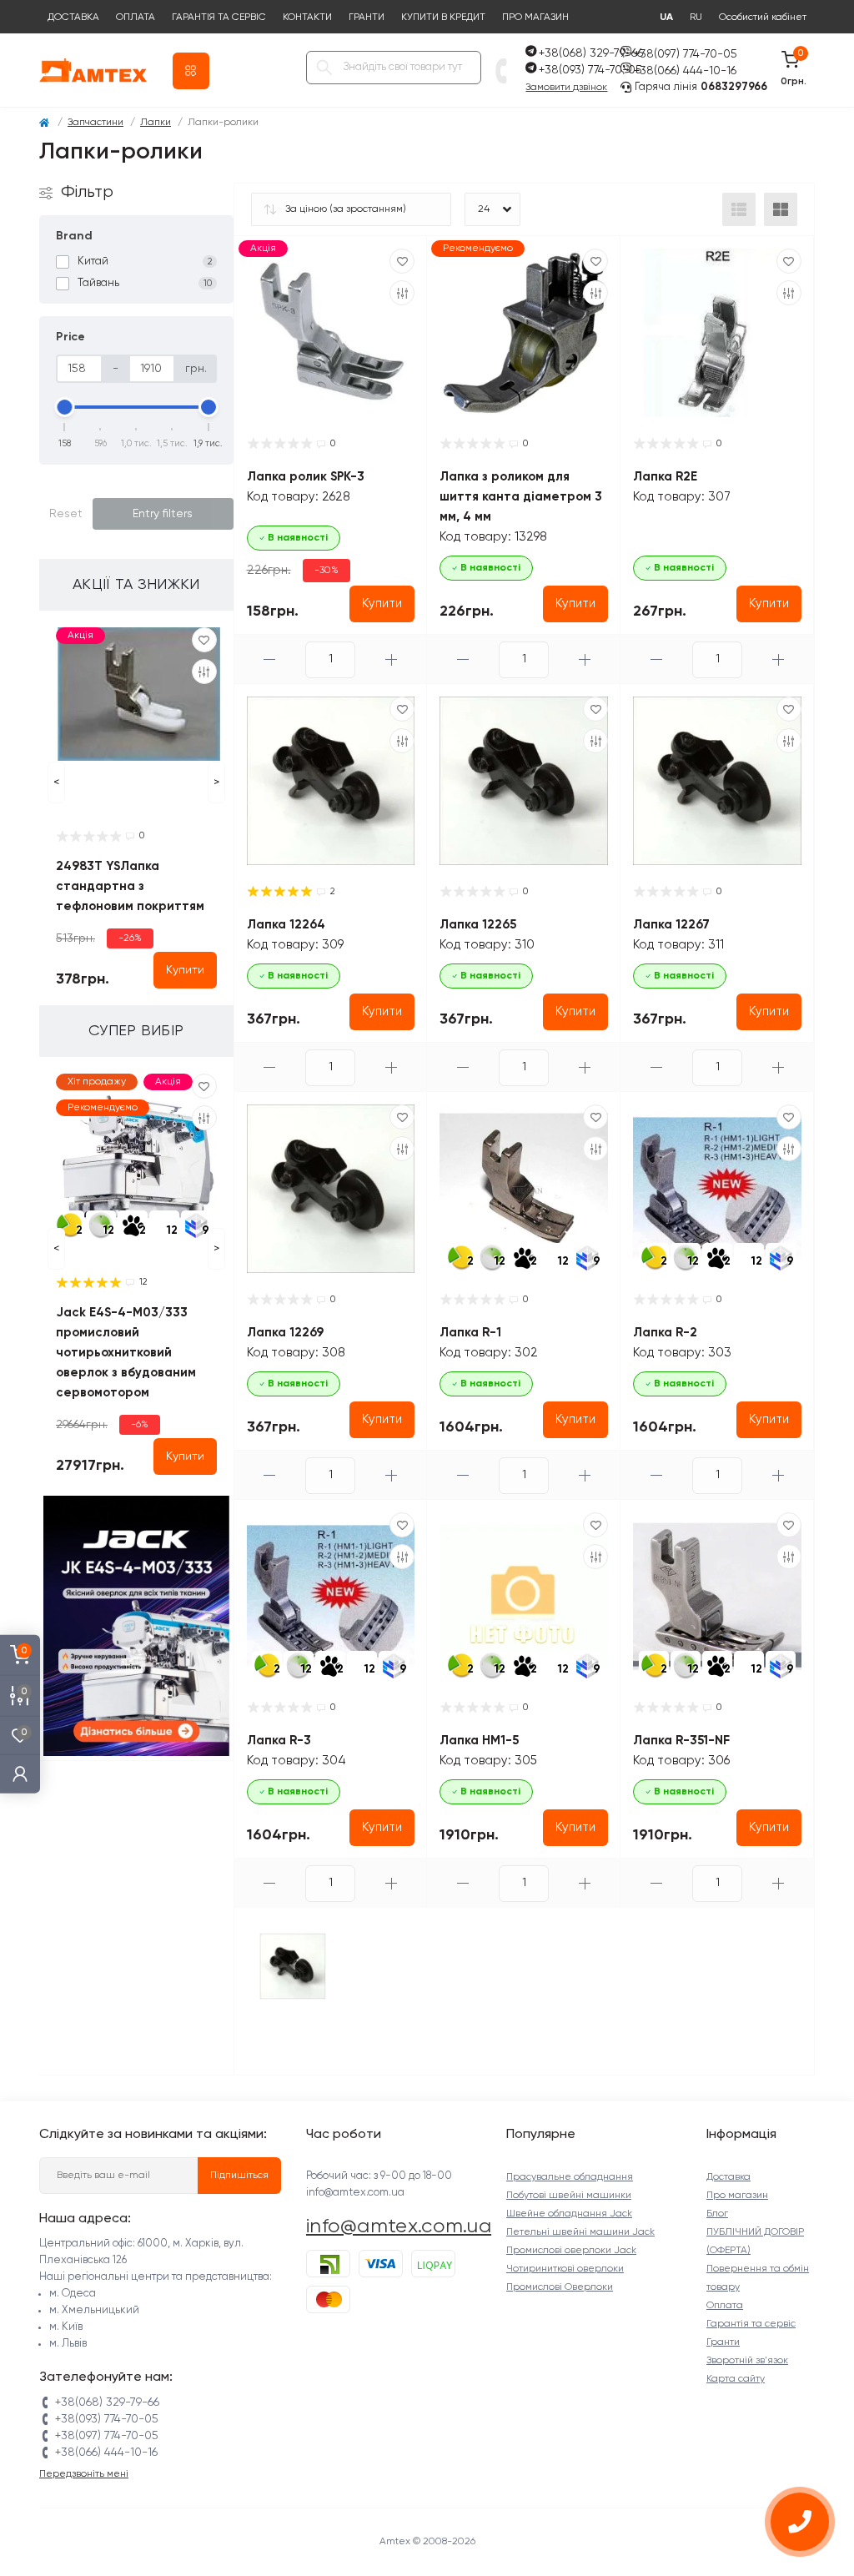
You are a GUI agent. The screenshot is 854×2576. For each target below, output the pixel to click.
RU (696, 18)
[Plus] (391, 659)
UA (666, 18)
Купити (185, 970)
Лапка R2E (665, 477)
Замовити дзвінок (566, 88)
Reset (66, 514)
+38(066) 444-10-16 (685, 71)
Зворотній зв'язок (747, 2361)
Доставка (73, 18)
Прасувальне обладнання (570, 2177)
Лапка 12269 (285, 1333)
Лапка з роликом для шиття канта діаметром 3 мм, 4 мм (521, 497)
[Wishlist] (204, 640)
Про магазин (535, 18)
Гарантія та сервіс (219, 18)
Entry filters (163, 514)
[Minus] (270, 659)
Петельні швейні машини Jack (580, 2232)
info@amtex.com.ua (399, 2226)
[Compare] (204, 672)
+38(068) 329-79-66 (591, 53)
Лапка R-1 (470, 1333)
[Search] (324, 68)
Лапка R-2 (665, 1333)
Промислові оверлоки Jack (571, 2251)
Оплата (136, 18)
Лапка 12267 (671, 925)
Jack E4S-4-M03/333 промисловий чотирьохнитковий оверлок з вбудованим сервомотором (126, 1353)
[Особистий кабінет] (20, 1773)
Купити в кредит (443, 18)
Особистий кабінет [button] (763, 18)
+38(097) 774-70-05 (686, 54)
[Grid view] (781, 209)
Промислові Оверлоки (560, 2287)
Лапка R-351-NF (681, 1741)
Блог (717, 2214)
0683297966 (734, 87)
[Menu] (191, 71)
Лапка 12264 (286, 925)
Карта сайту (736, 2379)
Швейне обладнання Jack (569, 2214)
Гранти (367, 18)
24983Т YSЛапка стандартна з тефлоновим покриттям (130, 886)
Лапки (156, 123)
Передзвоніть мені (84, 2474)
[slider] (65, 407)
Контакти (307, 18)
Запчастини (95, 123)
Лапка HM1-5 (479, 1741)
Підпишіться (239, 2176)
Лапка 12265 (478, 925)
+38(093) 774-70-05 (590, 70)
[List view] (739, 209)
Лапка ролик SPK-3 (306, 477)
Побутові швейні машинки (569, 2196)
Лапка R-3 (279, 1741)
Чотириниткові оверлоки (565, 2269)
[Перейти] (136, 1626)
